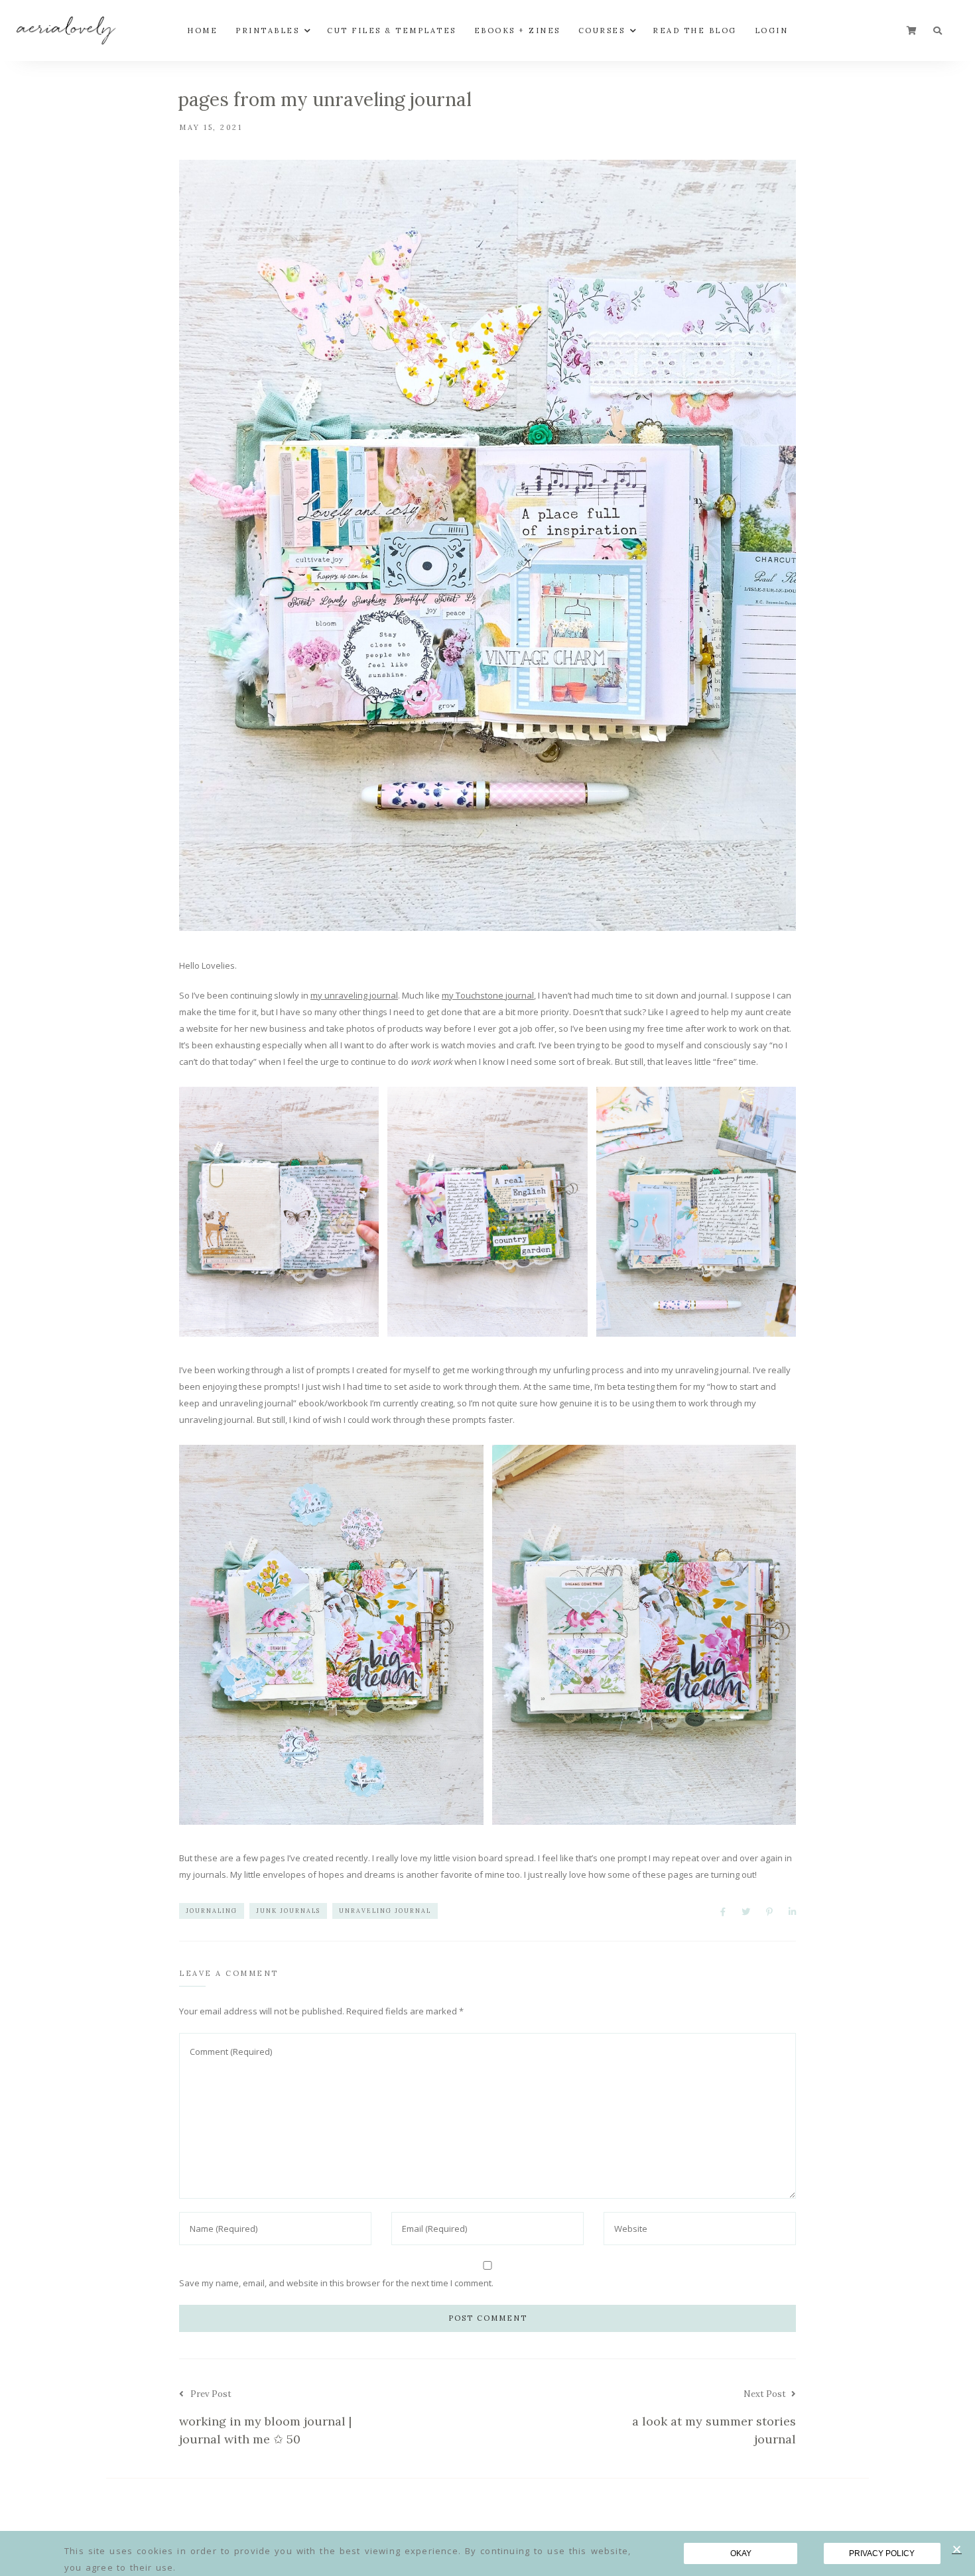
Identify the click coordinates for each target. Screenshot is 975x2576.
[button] (957, 2549)
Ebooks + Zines (517, 31)
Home (202, 31)
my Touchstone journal (488, 995)
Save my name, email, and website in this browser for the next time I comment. (336, 2283)
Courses (602, 31)
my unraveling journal (354, 995)
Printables (267, 31)
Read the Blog (695, 31)
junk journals (288, 1911)
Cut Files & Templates (392, 31)
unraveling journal (385, 1911)
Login (772, 31)
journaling (212, 1911)
